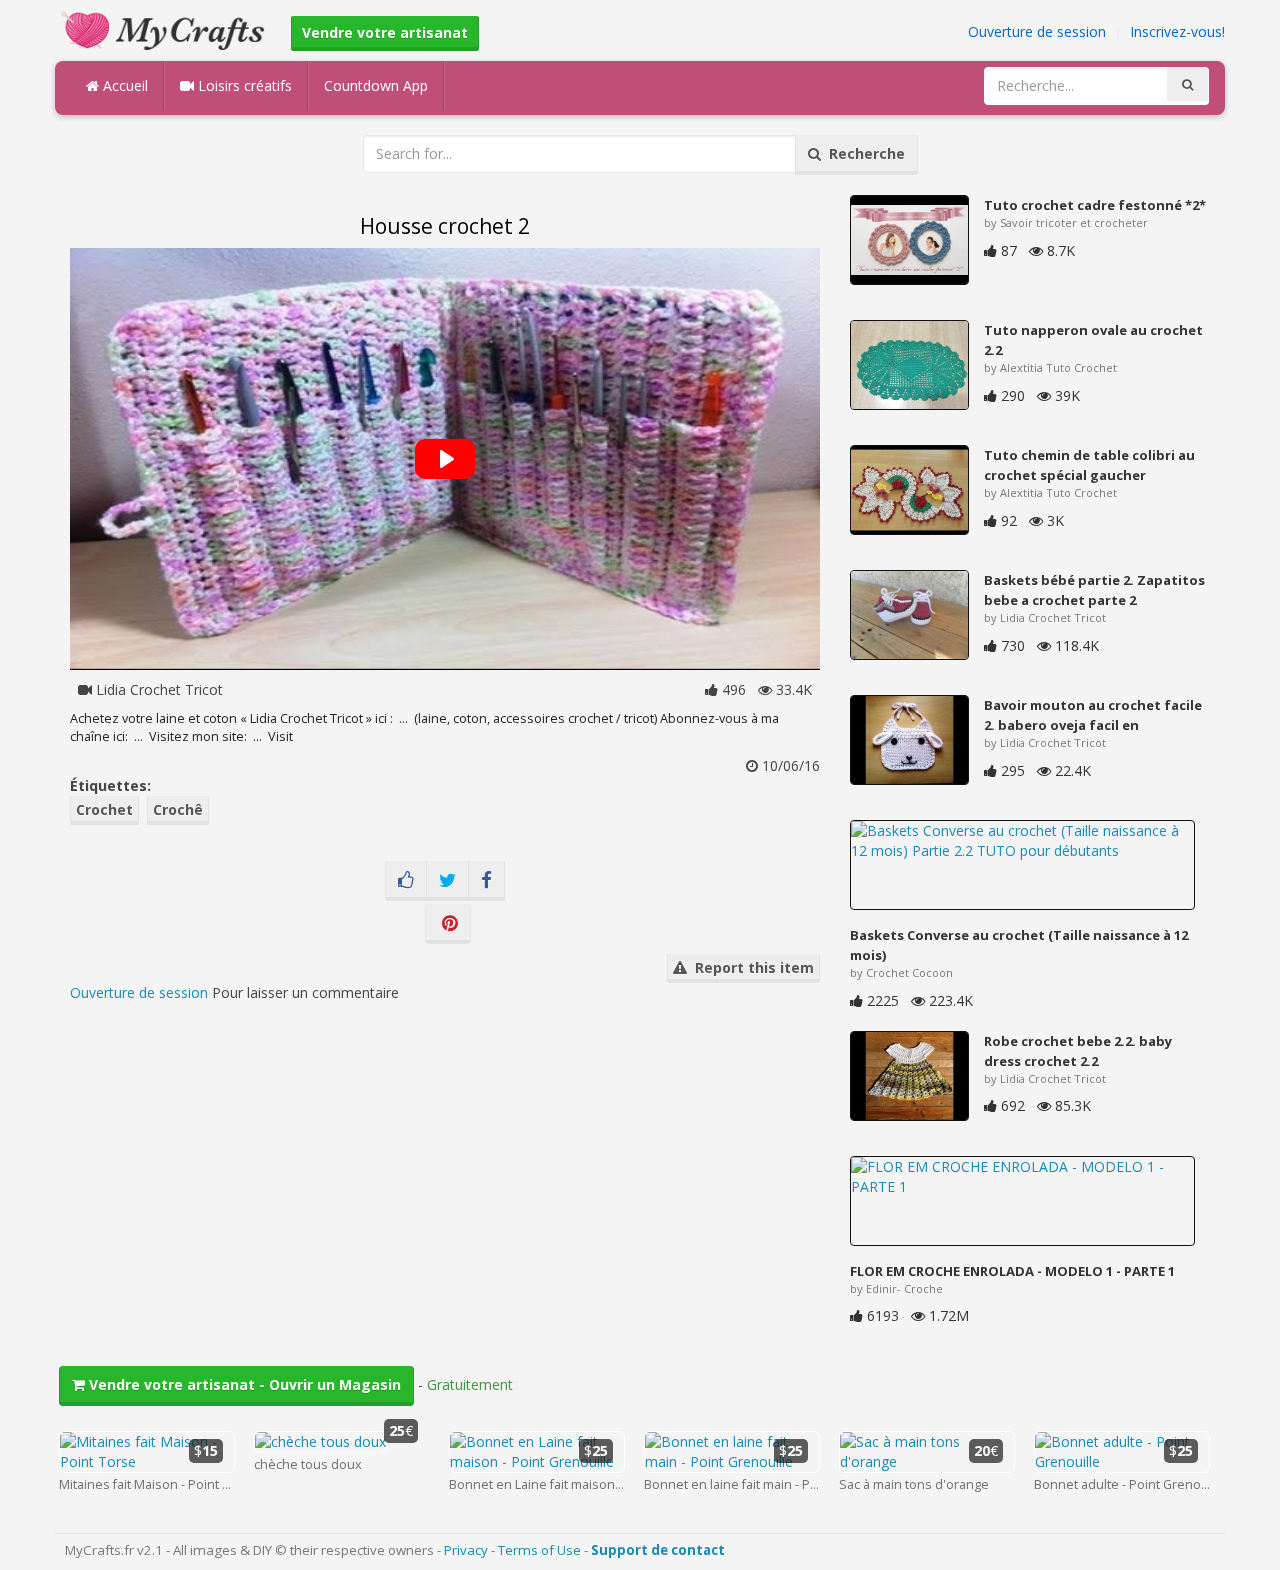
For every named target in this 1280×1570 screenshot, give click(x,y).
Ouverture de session (1037, 31)
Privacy (466, 1550)
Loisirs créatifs (243, 85)
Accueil (123, 85)
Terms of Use (539, 1550)
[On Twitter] (447, 881)
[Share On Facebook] (486, 881)
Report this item (750, 967)
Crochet (104, 809)
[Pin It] (448, 924)
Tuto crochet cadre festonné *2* (1095, 205)
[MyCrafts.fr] (165, 28)
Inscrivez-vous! (1177, 31)
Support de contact (658, 1550)
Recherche (863, 153)
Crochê (178, 809)
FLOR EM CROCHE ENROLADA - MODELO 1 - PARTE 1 (1012, 1271)
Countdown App (376, 85)
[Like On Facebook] (406, 881)
